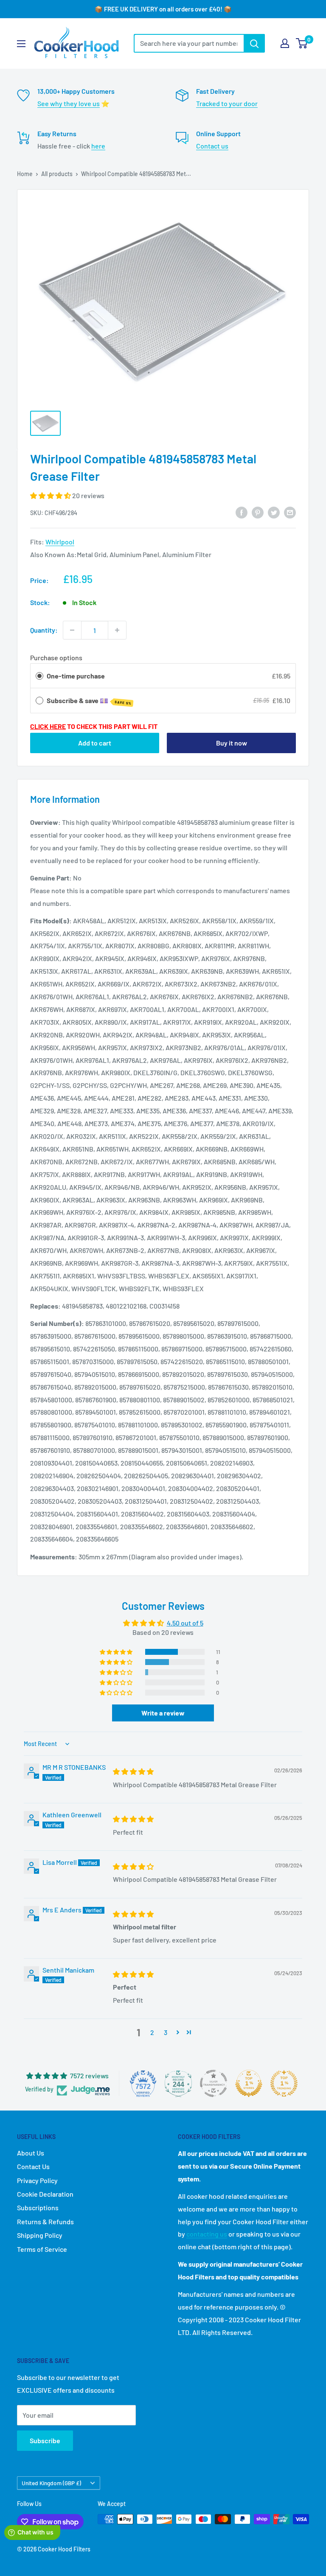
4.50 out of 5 (185, 1623)
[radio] (39, 676)
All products (57, 174)
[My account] (285, 43)
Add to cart (95, 743)
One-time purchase (76, 676)
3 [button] (166, 2032)
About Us (31, 2153)
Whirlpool (60, 542)
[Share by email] (290, 512)
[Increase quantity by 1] (117, 630)
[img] (133, 1771)
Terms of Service (42, 2249)
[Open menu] (21, 44)
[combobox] (189, 43)
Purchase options (56, 657)
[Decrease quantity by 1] (72, 630)
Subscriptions (38, 2207)
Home (25, 174)
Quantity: (44, 630)
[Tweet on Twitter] (274, 512)
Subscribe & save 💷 (89, 701)
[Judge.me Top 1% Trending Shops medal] (284, 2083)
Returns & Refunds (45, 2221)
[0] (302, 43)
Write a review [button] (163, 1713)
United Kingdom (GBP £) (51, 2483)
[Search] (254, 43)
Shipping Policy (40, 2235)
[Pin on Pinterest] (258, 512)
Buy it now (232, 743)
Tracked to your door (227, 103)
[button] (51, 495)
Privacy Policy (37, 2180)
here (98, 146)
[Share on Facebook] (242, 512)
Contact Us (33, 2166)
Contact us (212, 146)
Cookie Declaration (45, 2194)
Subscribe (45, 2440)
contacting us (207, 2234)
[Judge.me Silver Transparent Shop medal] (214, 2083)
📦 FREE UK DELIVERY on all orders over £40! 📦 (163, 9)
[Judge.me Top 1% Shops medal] (249, 2083)
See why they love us (69, 103)
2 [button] (152, 2032)
